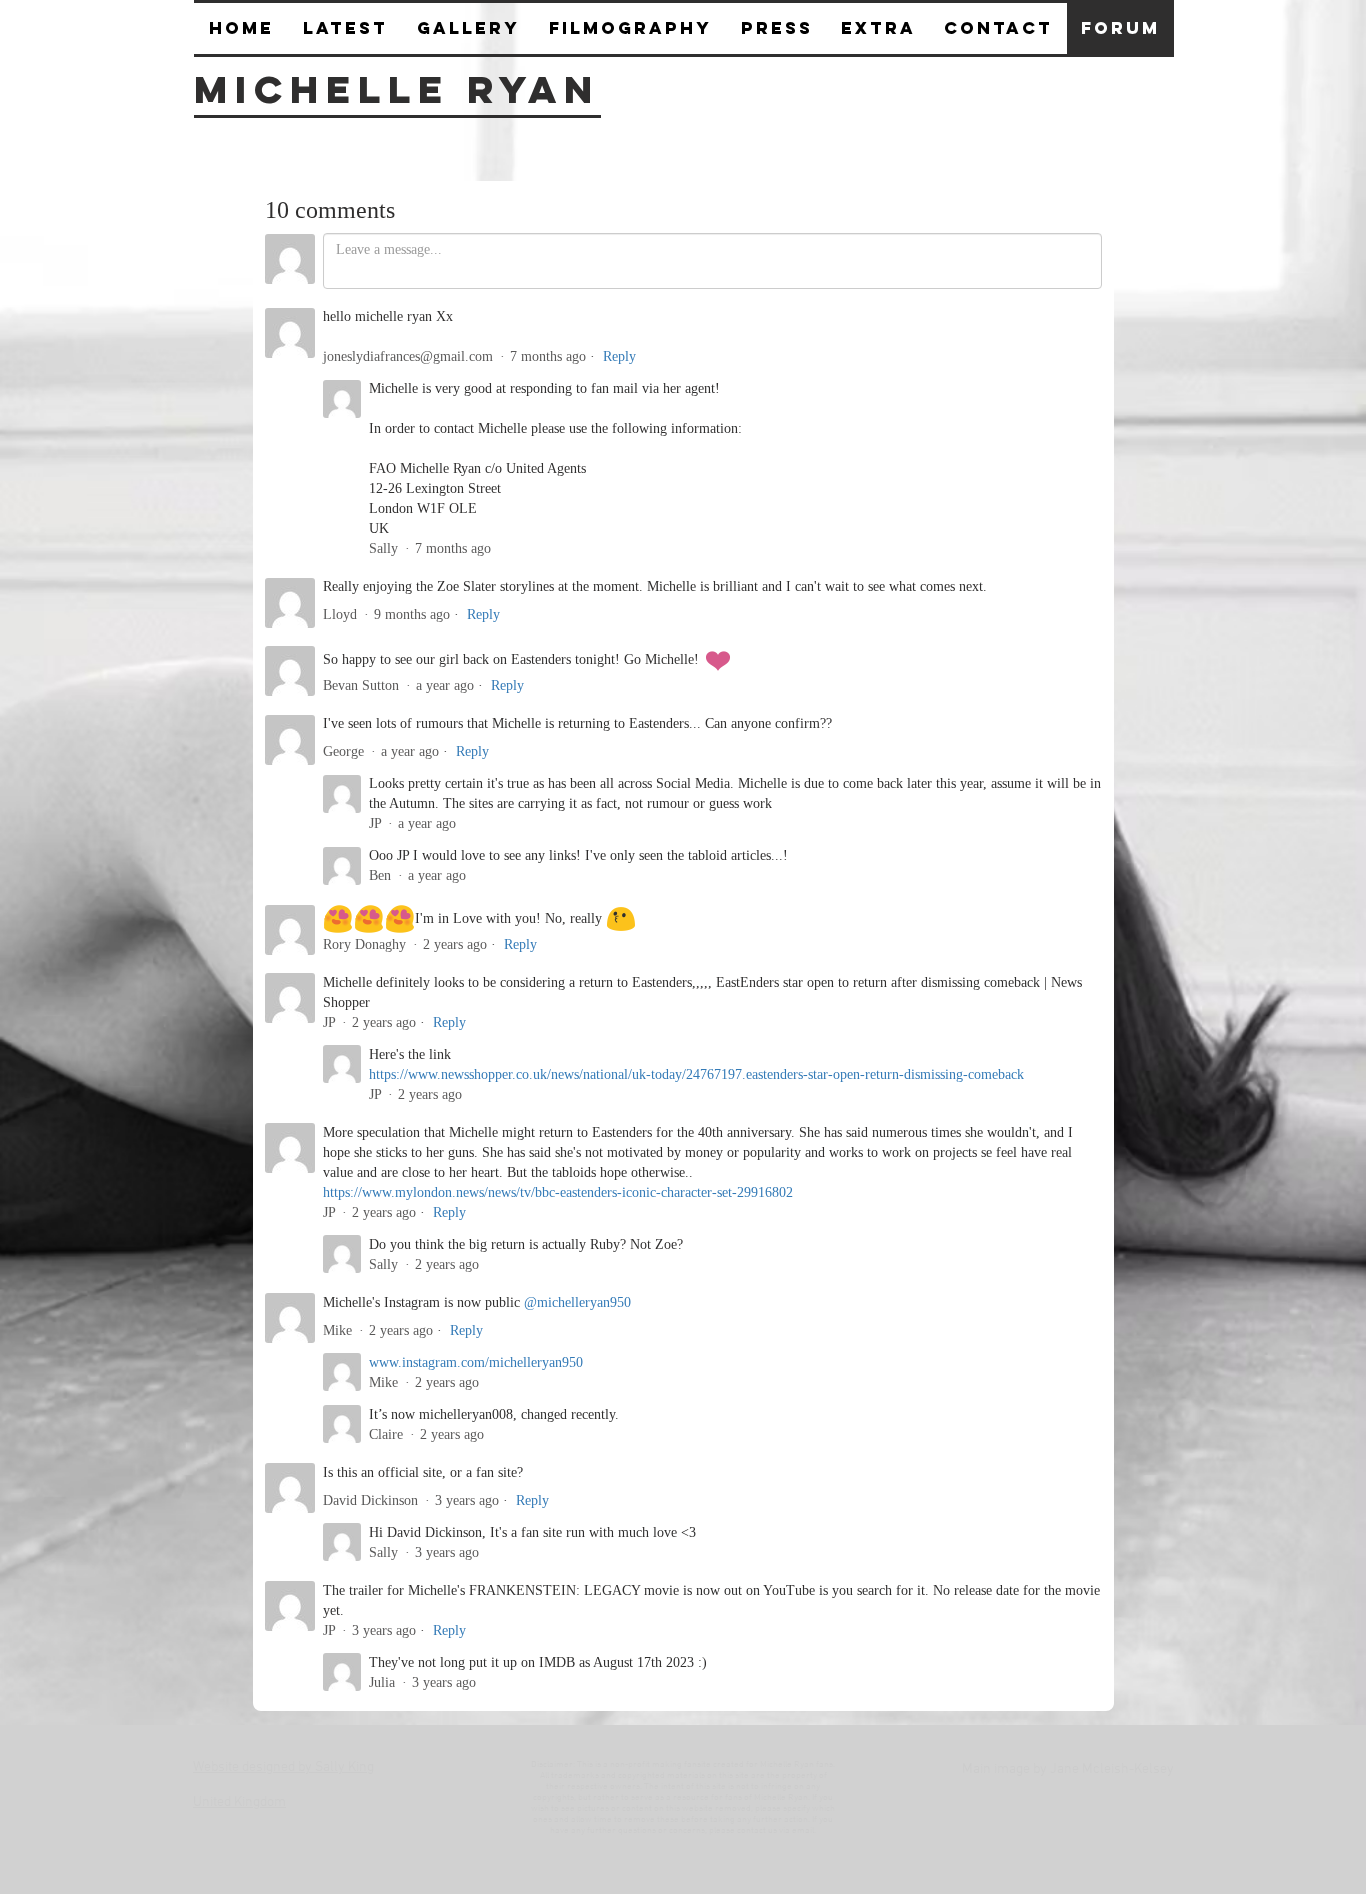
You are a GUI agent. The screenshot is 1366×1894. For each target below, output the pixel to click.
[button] (776, 28)
